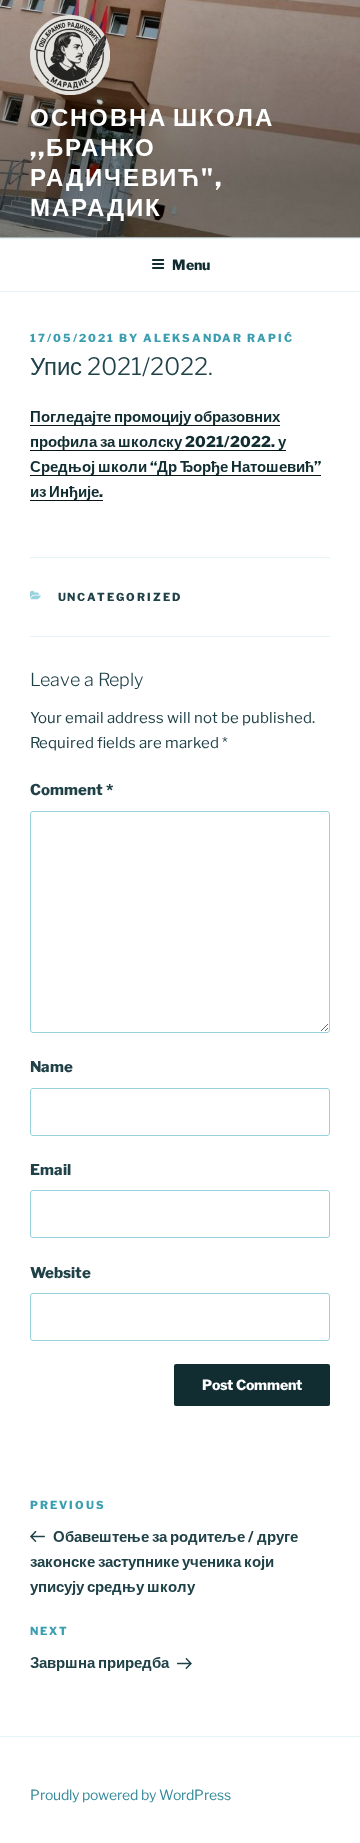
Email (50, 1170)
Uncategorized (120, 597)
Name (51, 1067)
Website (60, 1273)
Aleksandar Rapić (218, 338)
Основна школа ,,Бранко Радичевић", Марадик (152, 162)
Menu (191, 264)
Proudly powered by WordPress (130, 1794)
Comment (71, 790)
